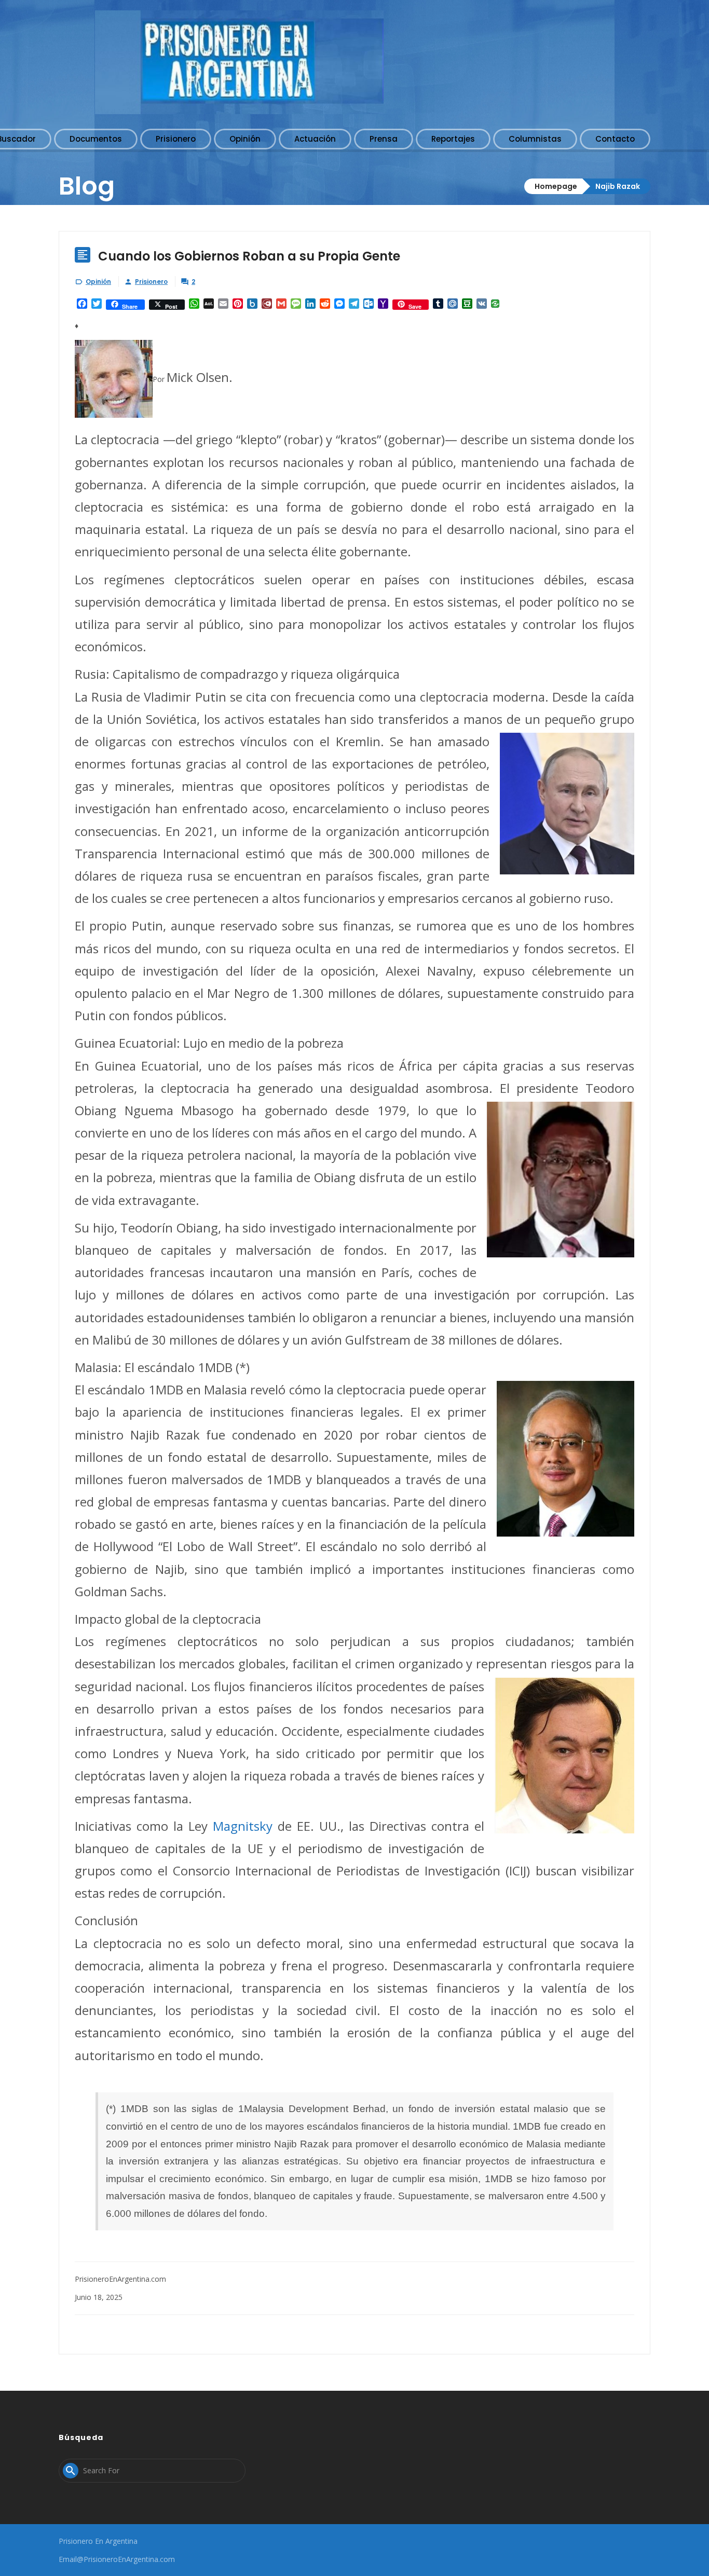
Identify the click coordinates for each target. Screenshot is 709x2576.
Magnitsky (243, 1826)
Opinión (98, 282)
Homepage (556, 186)
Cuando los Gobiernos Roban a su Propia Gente (249, 256)
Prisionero (151, 282)
